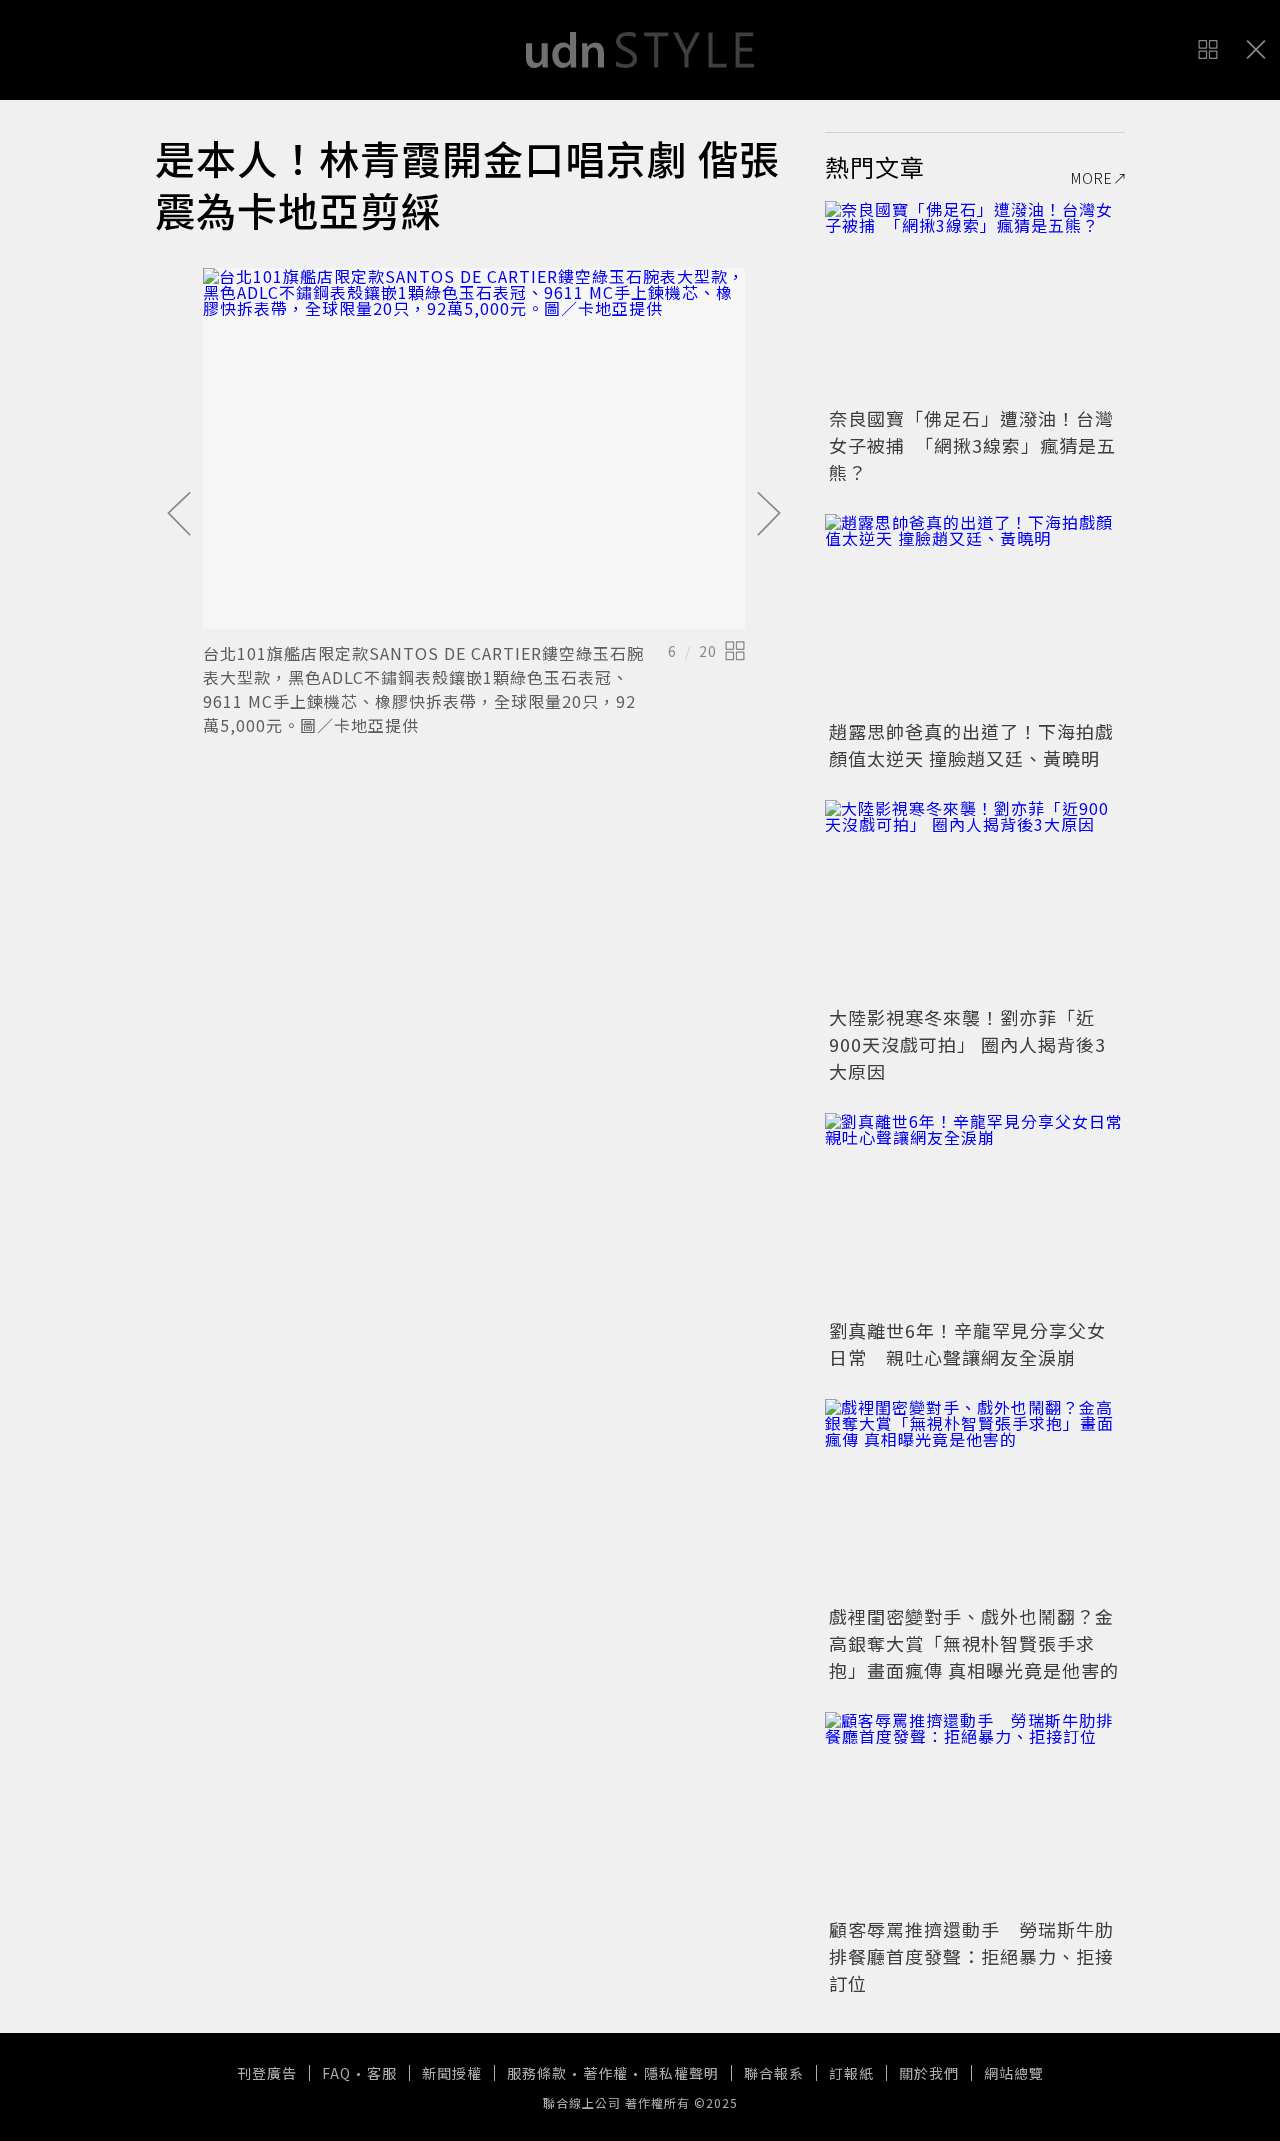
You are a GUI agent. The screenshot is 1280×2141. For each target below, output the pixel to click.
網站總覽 (1014, 2073)
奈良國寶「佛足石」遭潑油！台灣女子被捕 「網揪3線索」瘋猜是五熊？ (972, 445)
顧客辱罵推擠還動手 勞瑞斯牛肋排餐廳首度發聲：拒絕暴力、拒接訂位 (971, 1956)
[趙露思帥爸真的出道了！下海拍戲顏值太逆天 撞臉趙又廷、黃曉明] (975, 614)
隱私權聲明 (681, 2073)
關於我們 (929, 2073)
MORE (1092, 178)
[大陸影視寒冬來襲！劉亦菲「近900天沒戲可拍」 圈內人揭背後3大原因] (975, 900)
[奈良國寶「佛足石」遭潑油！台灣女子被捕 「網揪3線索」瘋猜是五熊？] (975, 301)
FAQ (336, 2073)
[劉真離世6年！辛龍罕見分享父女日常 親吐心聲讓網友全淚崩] (975, 1213)
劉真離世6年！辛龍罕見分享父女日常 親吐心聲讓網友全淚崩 (967, 1343)
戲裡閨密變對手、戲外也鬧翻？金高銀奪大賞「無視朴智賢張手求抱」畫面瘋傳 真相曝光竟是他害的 (974, 1643)
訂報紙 (851, 2073)
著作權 (605, 2073)
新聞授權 (452, 2073)
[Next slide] (769, 515)
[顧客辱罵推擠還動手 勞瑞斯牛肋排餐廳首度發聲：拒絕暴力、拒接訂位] (975, 1812)
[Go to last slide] (179, 515)
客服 (382, 2073)
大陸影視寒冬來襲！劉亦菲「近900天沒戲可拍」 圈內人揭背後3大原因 (967, 1044)
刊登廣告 (267, 2073)
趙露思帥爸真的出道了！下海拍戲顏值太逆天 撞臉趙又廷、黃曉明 (971, 744)
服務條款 (537, 2073)
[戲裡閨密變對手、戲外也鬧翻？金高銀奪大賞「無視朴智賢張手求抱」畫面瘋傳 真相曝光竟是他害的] (975, 1499)
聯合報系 (774, 2073)
